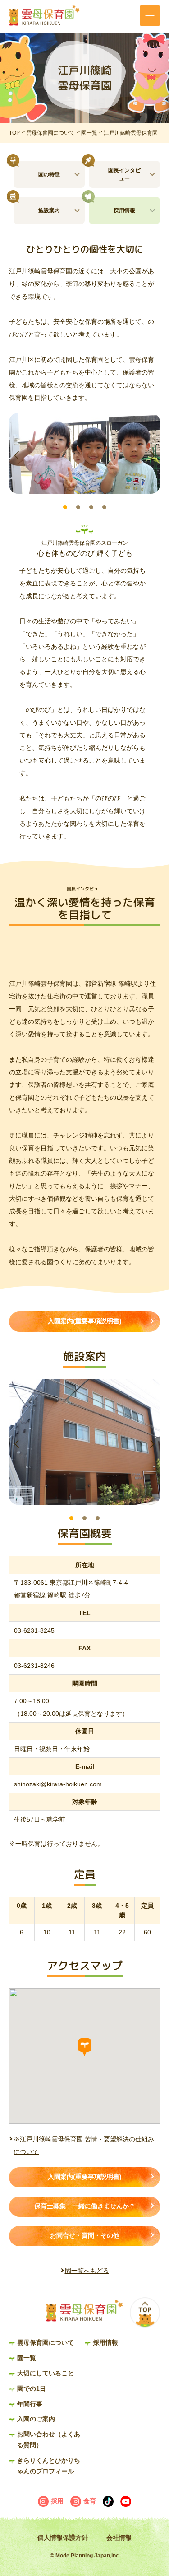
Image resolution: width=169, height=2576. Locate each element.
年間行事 (30, 2404)
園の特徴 (49, 174)
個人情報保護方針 (63, 2538)
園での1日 (32, 2389)
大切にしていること (46, 2373)
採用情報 (124, 211)
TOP (14, 133)
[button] (85, 2047)
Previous (17, 455)
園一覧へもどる (87, 2271)
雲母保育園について (50, 133)
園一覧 (89, 133)
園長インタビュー (124, 174)
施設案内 (49, 211)
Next (152, 455)
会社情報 (119, 2538)
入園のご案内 (36, 2419)
